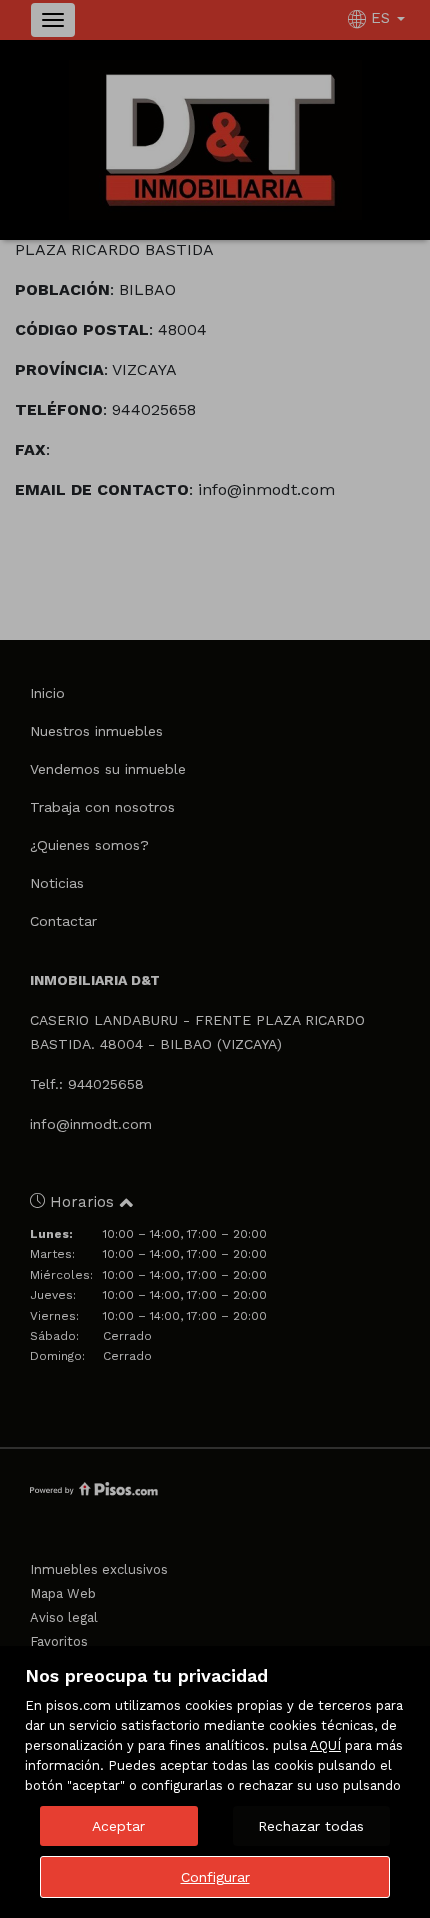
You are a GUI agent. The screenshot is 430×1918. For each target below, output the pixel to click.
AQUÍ (325, 1745)
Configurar (215, 1877)
